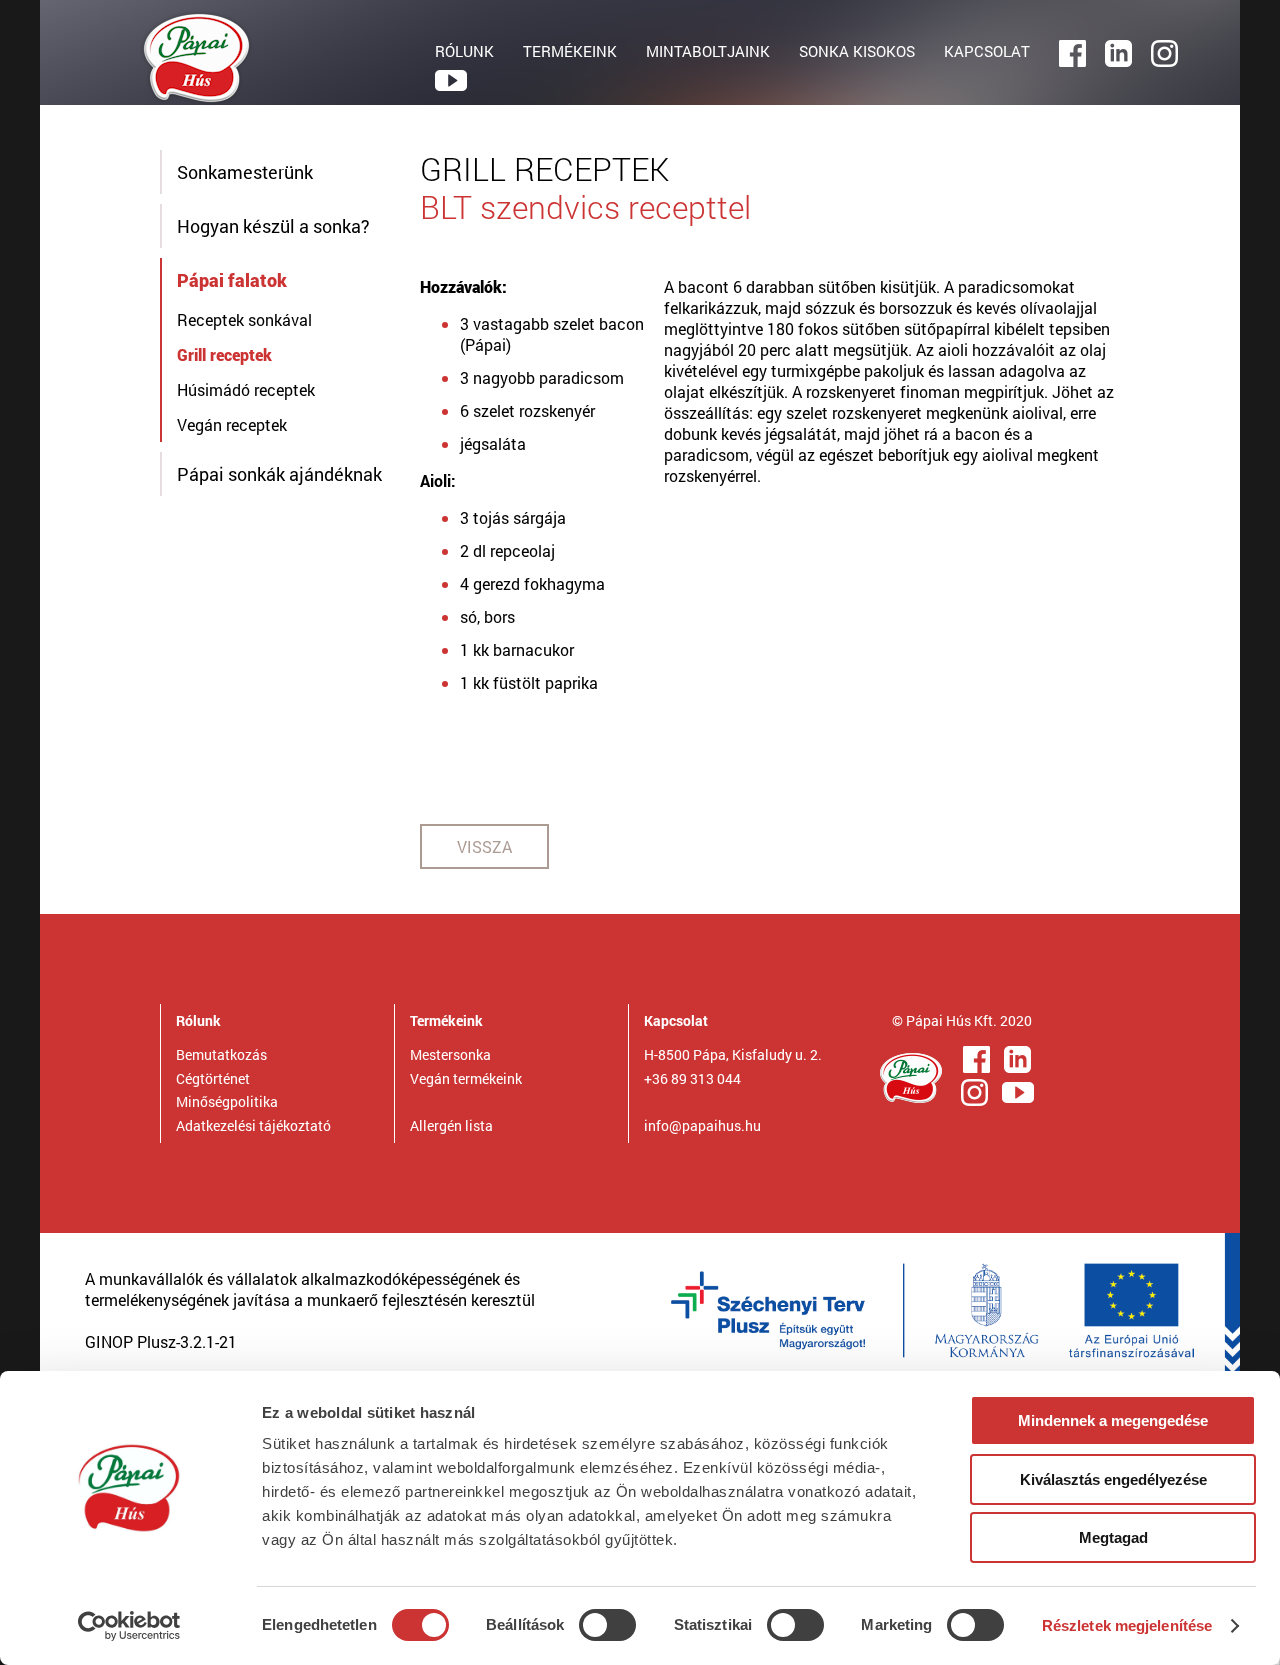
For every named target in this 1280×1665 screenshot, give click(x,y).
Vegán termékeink (466, 1078)
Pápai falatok (232, 280)
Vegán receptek (232, 424)
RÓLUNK (464, 51)
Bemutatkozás (221, 1054)
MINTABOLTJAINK (708, 51)
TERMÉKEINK (570, 51)
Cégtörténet (213, 1078)
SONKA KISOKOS (857, 51)
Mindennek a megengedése (1113, 1420)
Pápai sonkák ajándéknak (279, 474)
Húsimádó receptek (246, 389)
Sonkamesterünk (245, 172)
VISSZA (484, 846)
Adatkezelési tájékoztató (253, 1125)
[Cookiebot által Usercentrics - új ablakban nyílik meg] (129, 1626)
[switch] (607, 1625)
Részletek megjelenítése (1127, 1625)
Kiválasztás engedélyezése (1113, 1479)
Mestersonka (450, 1054)
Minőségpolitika (227, 1101)
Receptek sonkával (244, 319)
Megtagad (1113, 1537)
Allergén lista (451, 1125)
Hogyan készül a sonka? (273, 226)
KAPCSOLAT (987, 51)
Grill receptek (224, 354)
